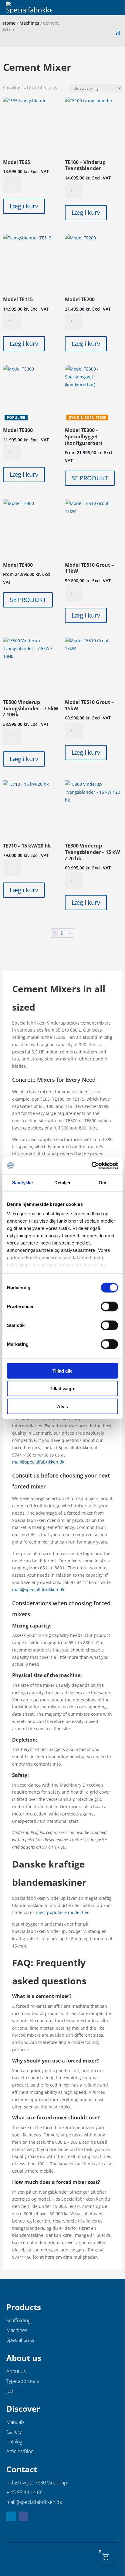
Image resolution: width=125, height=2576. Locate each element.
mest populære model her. (63, 1912)
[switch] (109, 1306)
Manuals (15, 2422)
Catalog (14, 2442)
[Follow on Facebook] (23, 2516)
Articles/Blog (20, 2451)
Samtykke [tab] (23, 1182)
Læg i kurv (24, 206)
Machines (29, 23)
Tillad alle (62, 1371)
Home (9, 23)
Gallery (14, 2432)
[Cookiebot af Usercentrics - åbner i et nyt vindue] (91, 1166)
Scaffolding (18, 2320)
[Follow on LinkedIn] (11, 2516)
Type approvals (23, 2381)
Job (10, 2391)
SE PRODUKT (90, 478)
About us (16, 2371)
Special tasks (20, 2340)
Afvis (62, 1406)
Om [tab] (102, 1182)
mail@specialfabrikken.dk (38, 1462)
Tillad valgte (62, 1389)
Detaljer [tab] (63, 1182)
